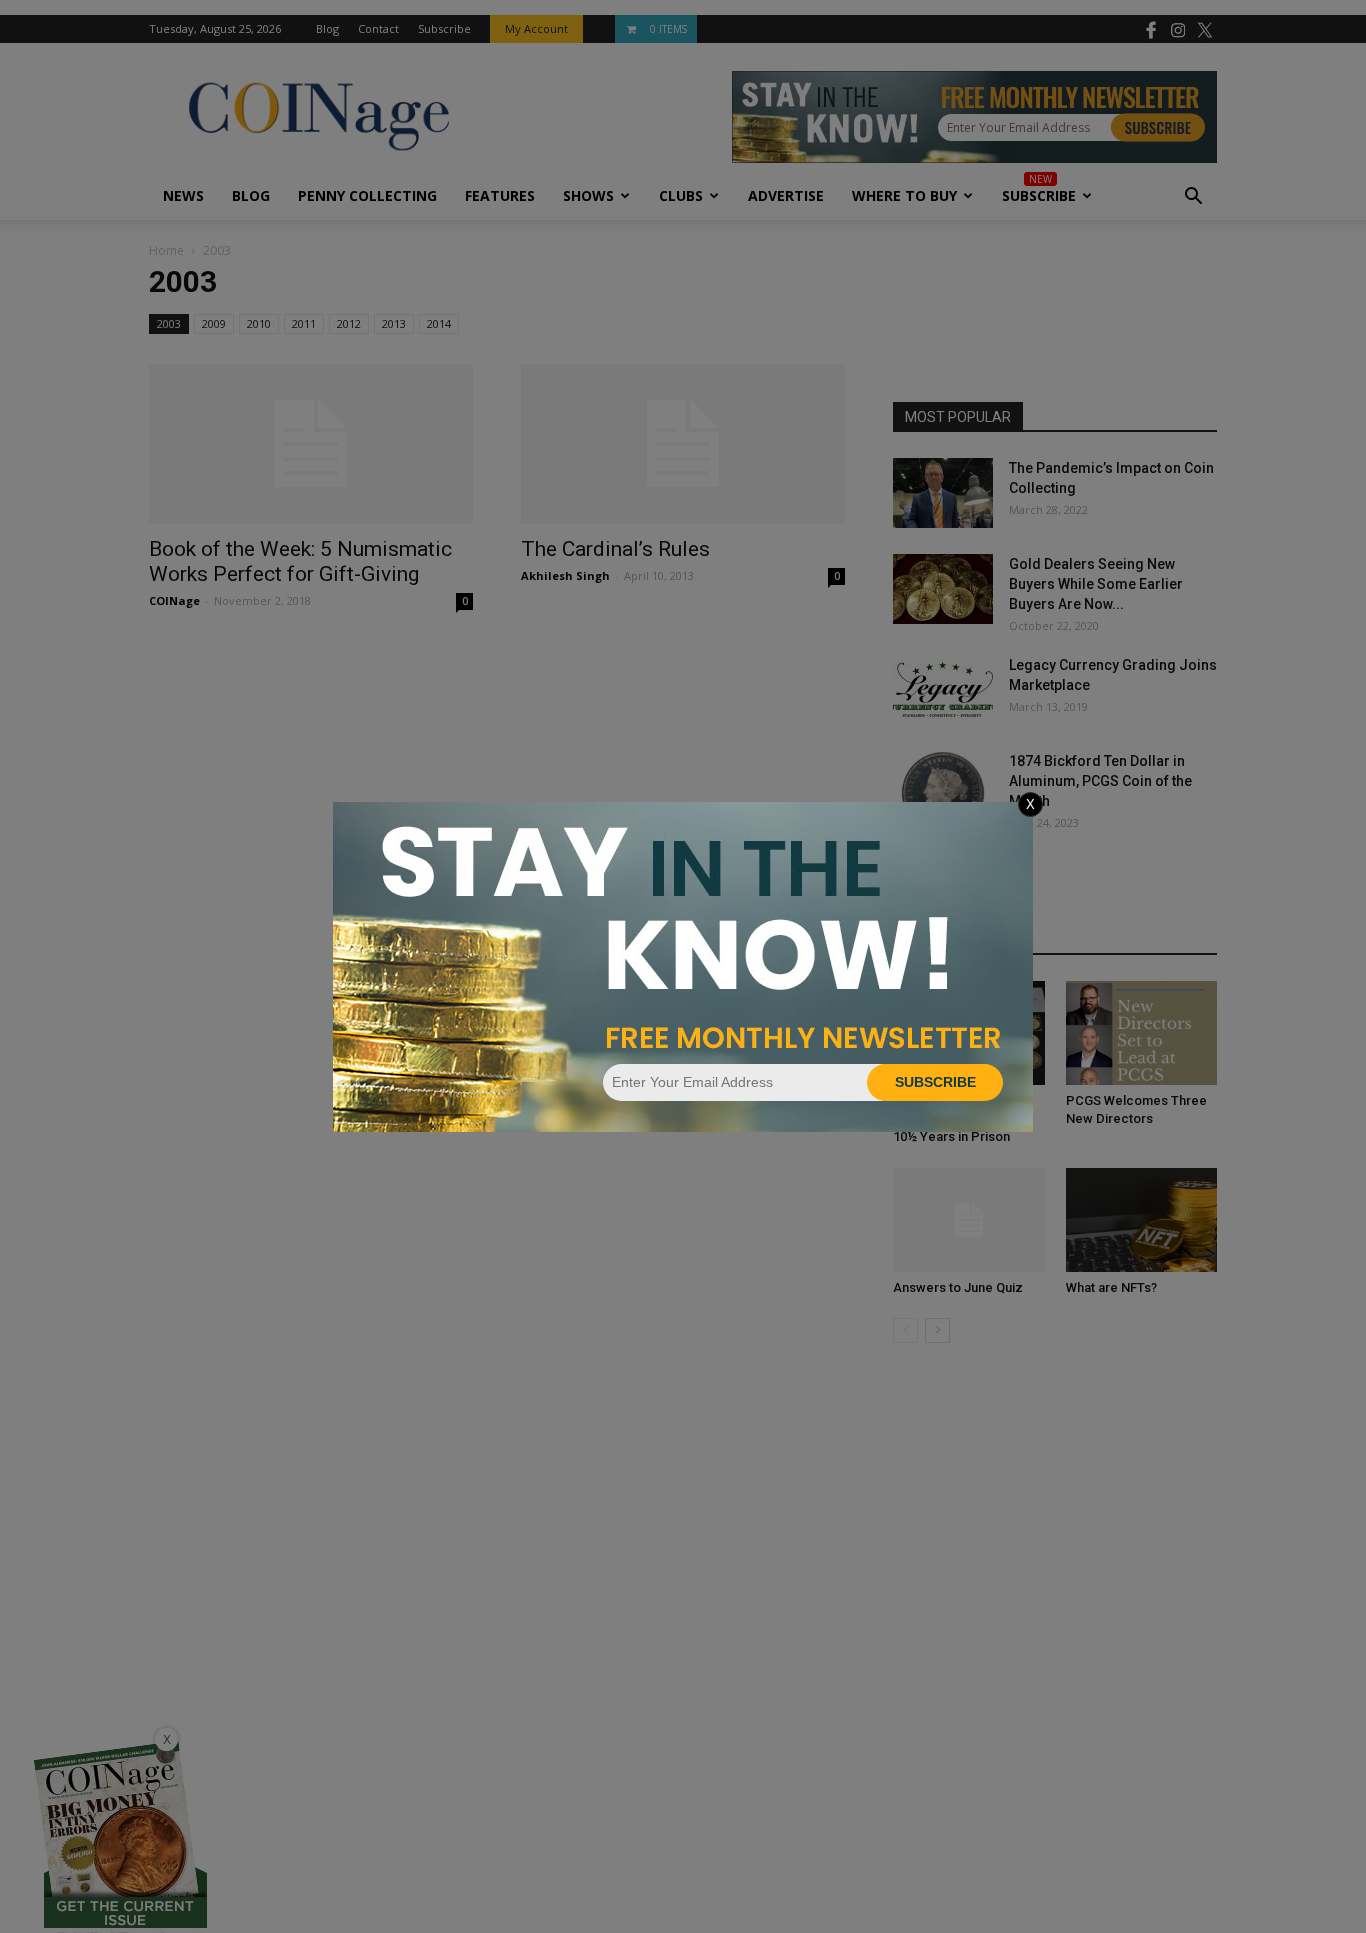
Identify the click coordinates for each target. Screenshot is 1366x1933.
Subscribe (935, 1082)
